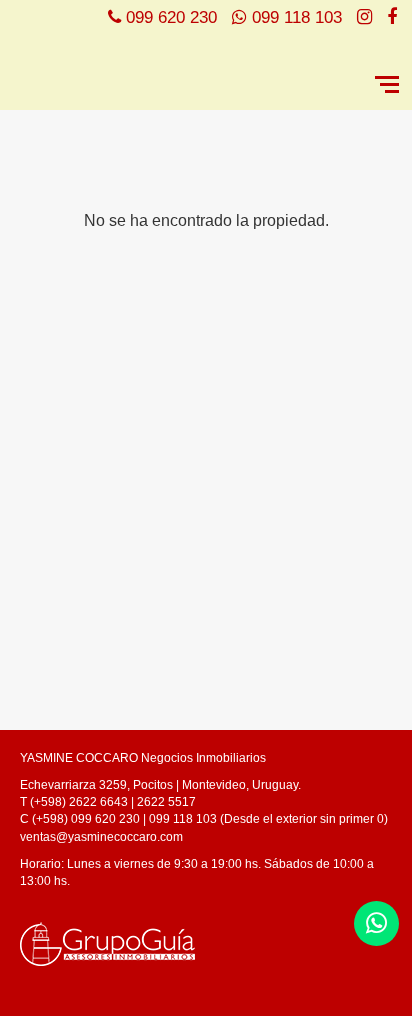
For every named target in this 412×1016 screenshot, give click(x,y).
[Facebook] (392, 17)
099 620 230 (171, 17)
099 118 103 (297, 17)
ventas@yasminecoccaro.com (101, 837)
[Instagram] (364, 17)
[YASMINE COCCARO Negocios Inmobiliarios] (165, 63)
